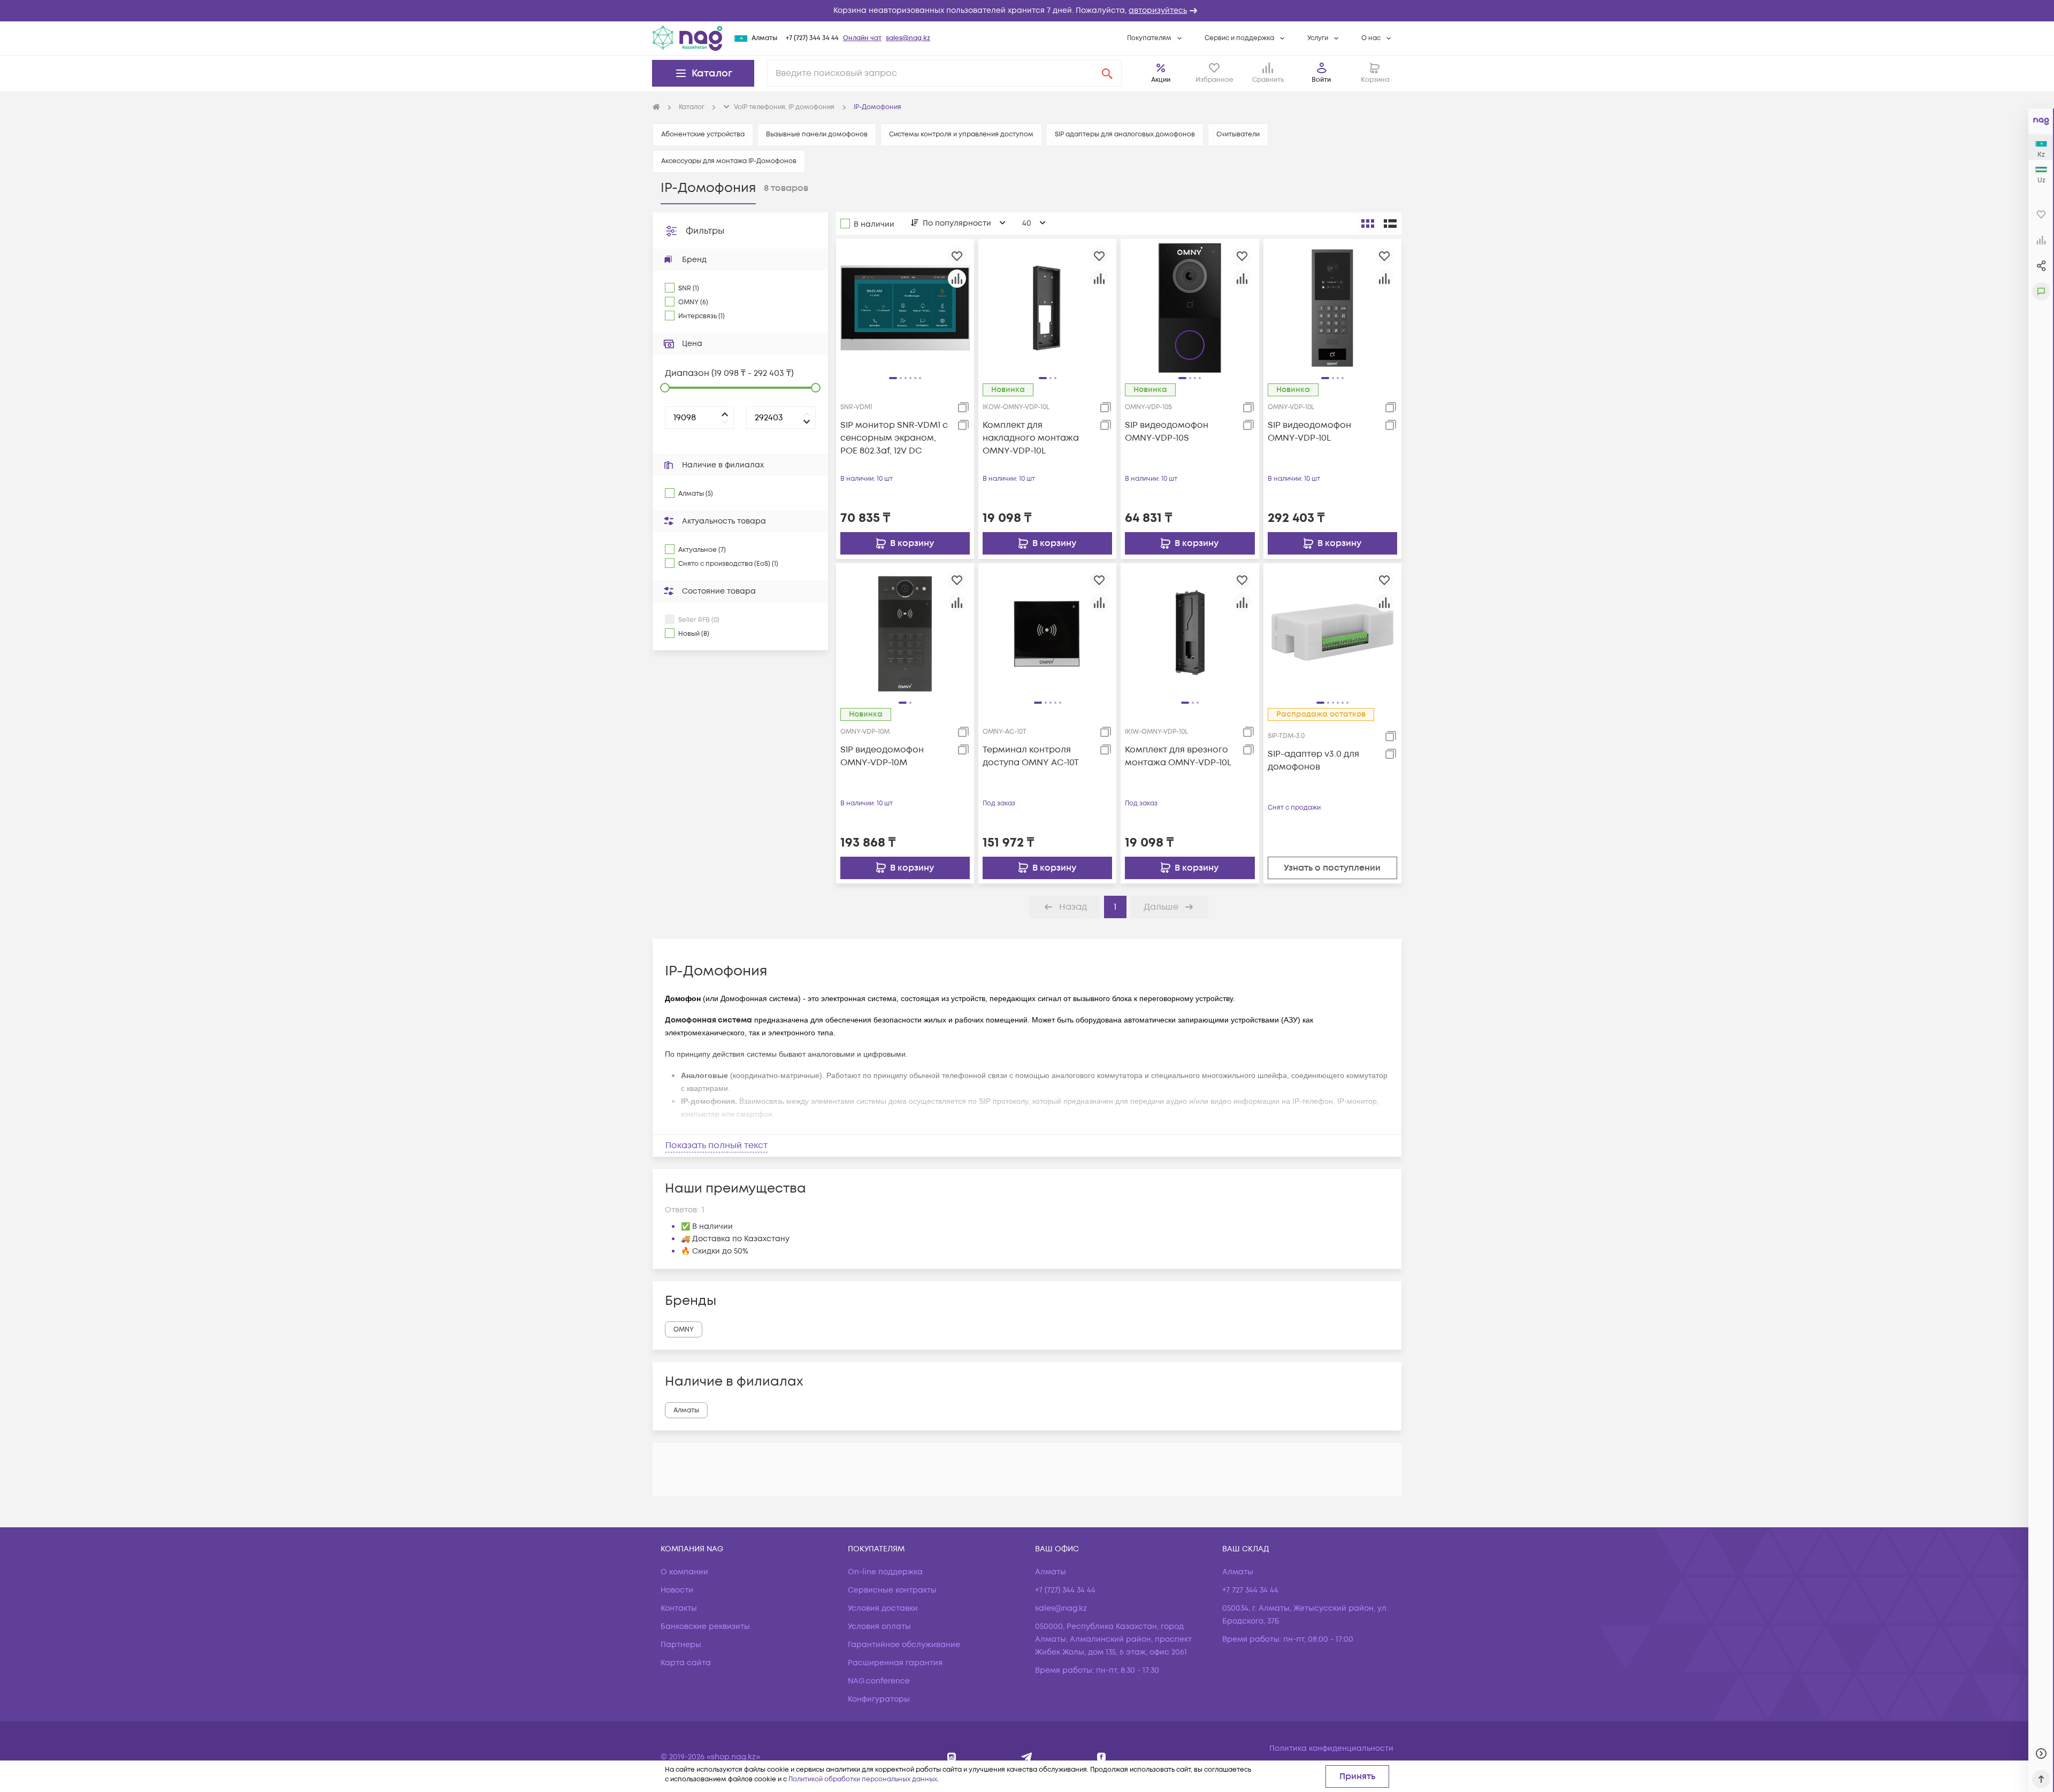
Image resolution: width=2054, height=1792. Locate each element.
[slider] (665, 388)
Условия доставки (883, 1608)
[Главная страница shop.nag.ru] (656, 107)
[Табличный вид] (1390, 224)
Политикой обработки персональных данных (863, 1779)
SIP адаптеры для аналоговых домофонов (1125, 134)
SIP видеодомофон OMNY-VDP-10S (1167, 432)
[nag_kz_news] (1027, 1757)
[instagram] (952, 1757)
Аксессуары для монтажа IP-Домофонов (729, 161)
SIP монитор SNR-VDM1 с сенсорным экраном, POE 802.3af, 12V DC (894, 438)
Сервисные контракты (892, 1590)
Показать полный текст (716, 1145)
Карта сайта (686, 1663)
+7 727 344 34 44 (1250, 1590)
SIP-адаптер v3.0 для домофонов (1313, 760)
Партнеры (681, 1645)
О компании (684, 1572)
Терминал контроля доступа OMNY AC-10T (1031, 756)
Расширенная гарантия (895, 1663)
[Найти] (1107, 73)
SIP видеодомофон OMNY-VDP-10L (1309, 432)
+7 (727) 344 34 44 (812, 38)
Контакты (679, 1608)
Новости (677, 1590)
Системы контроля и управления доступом (961, 134)
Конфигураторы (879, 1699)
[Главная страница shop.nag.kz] (687, 38)
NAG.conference (879, 1681)
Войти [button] (1321, 80)
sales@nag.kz (908, 38)
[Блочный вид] (1368, 224)
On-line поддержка (885, 1572)
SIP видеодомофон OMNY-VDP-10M (882, 756)
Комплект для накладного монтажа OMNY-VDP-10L (1031, 438)
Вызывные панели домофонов (817, 134)
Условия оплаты (879, 1626)
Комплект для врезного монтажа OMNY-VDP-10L (1178, 756)
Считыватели (1238, 134)
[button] (1027, 11)
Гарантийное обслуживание (904, 1645)
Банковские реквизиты (705, 1626)
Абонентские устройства (703, 134)
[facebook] (1102, 1757)
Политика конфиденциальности (1331, 1748)
